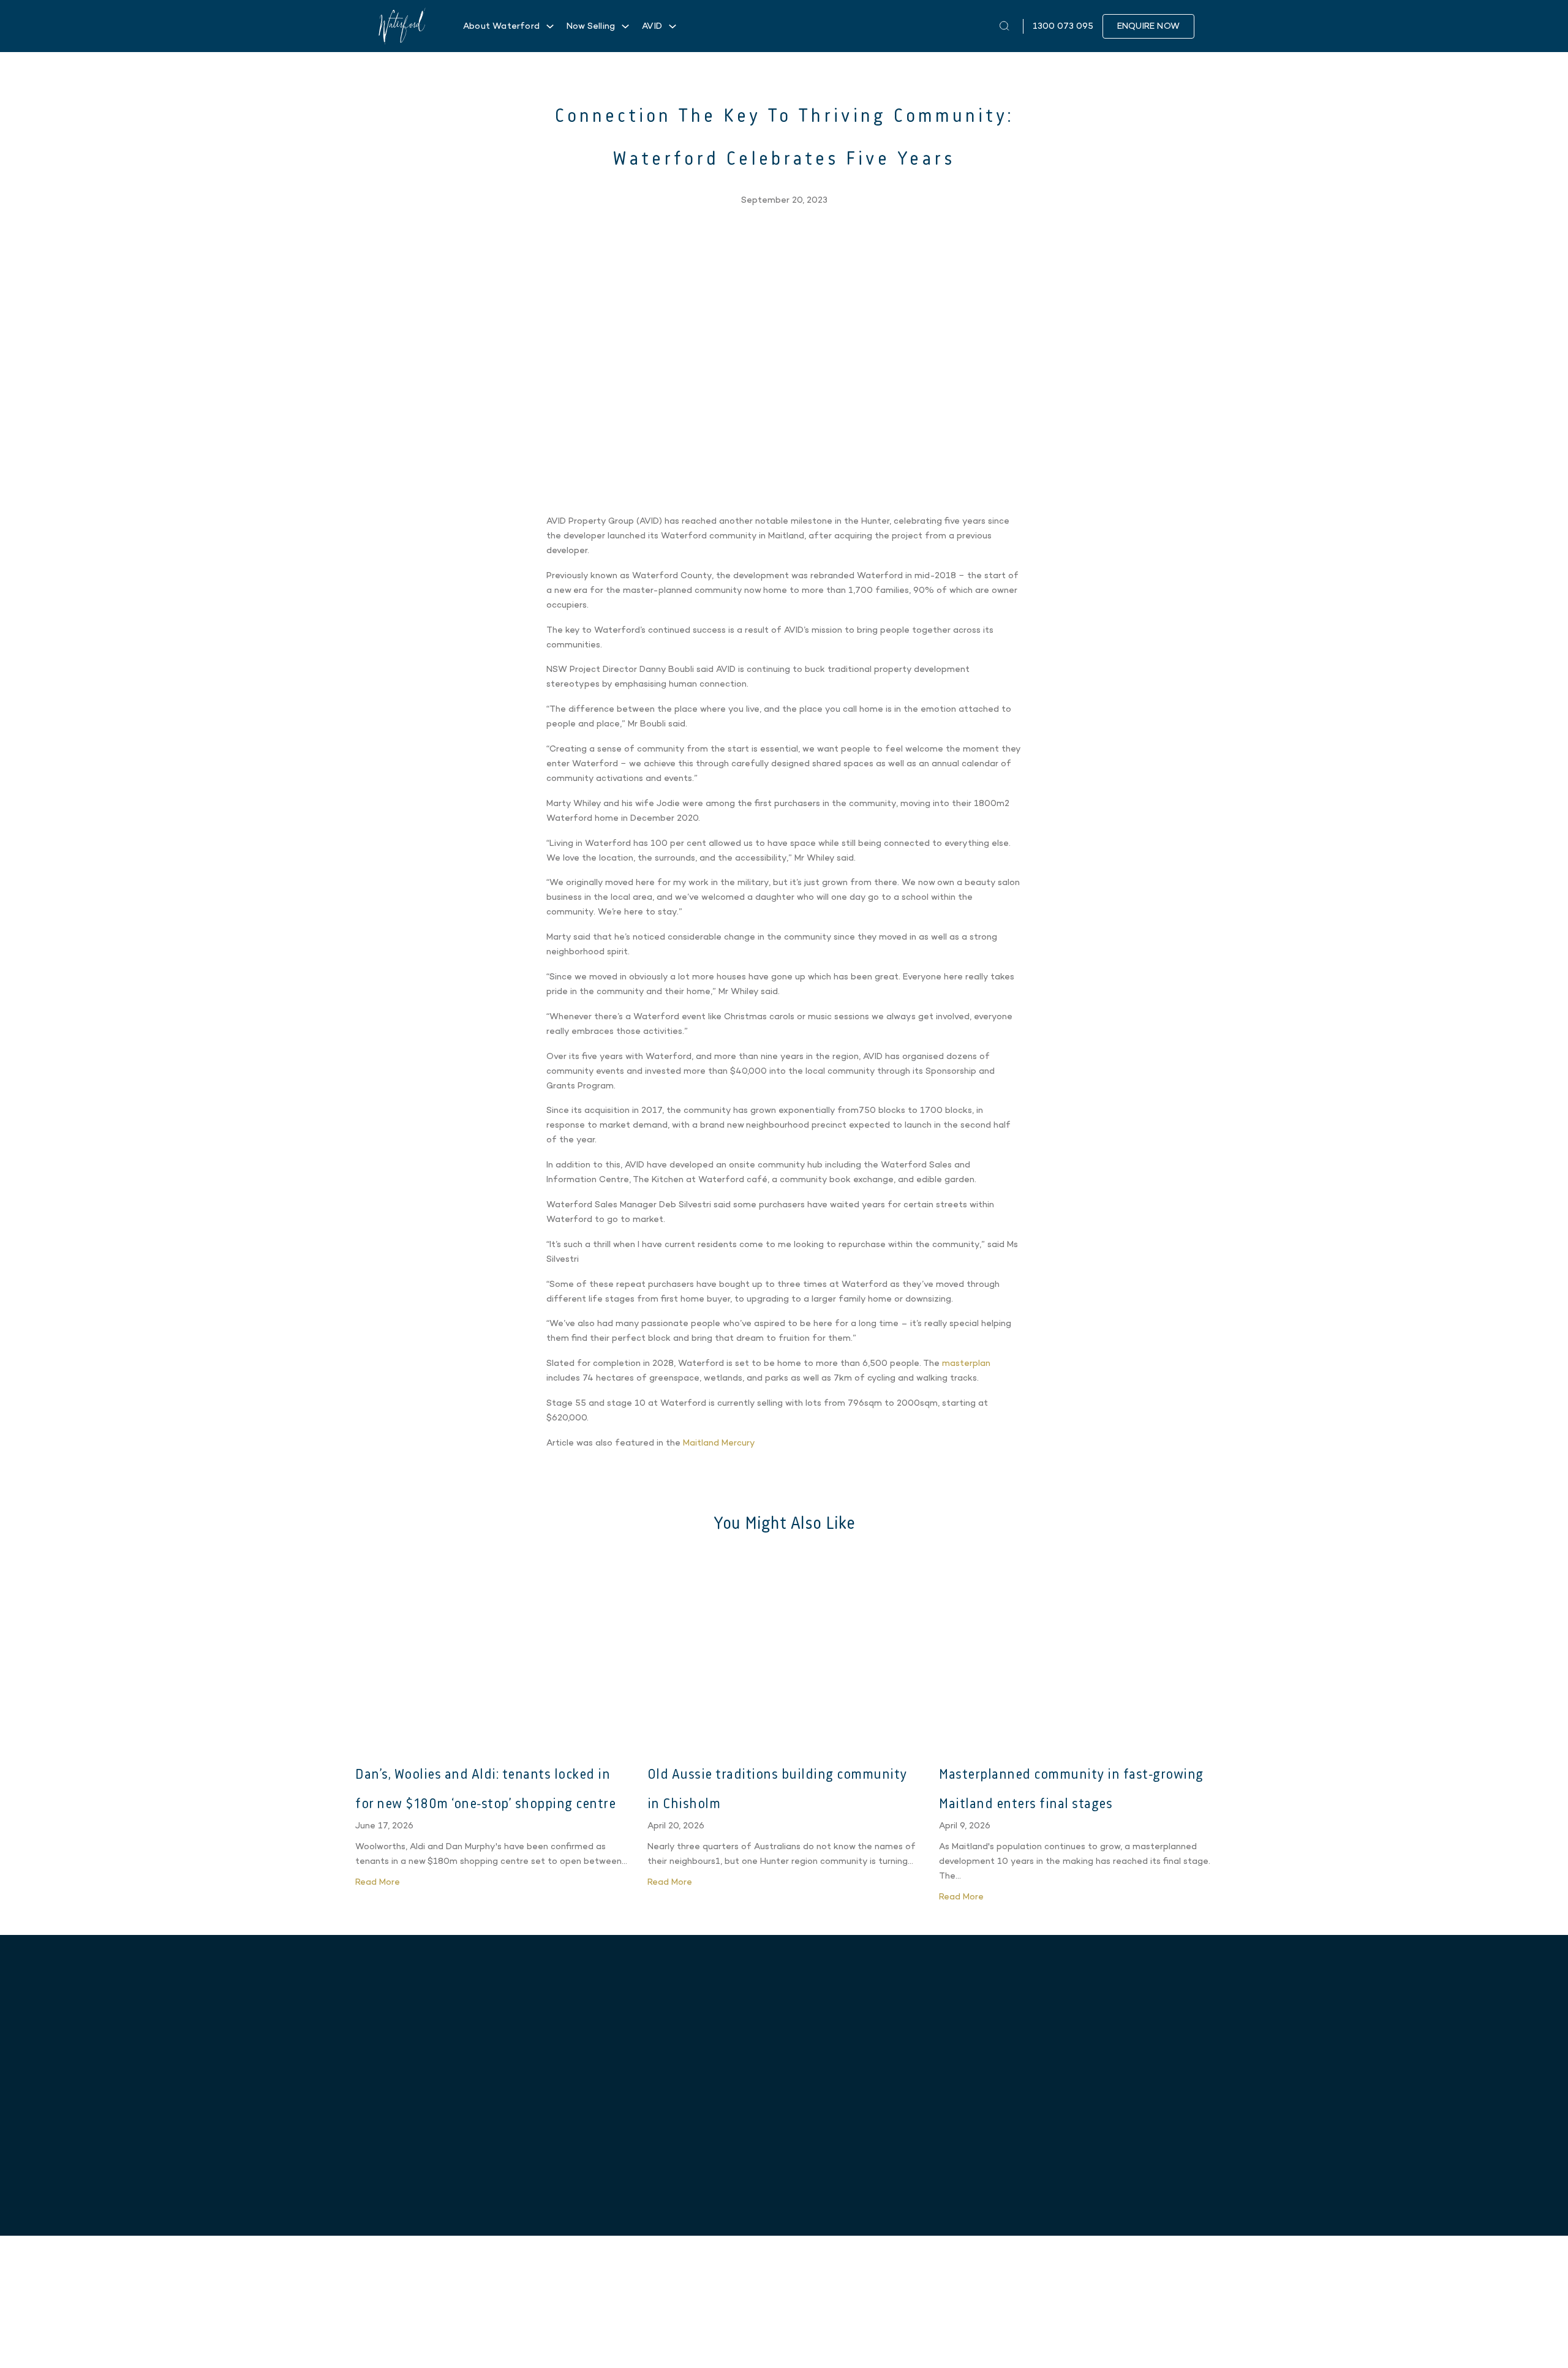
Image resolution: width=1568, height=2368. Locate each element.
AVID (652, 26)
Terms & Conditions (1164, 2332)
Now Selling (591, 26)
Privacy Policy (1055, 2332)
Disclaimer (1103, 2332)
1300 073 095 (1074, 2131)
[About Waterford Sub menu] (550, 26)
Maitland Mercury (719, 1443)
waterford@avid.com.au (1074, 2150)
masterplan (966, 1363)
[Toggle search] (1005, 26)
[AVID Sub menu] (673, 26)
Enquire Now (1148, 26)
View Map (486, 2183)
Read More (379, 1882)
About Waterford (501, 26)
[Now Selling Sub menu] (625, 26)
